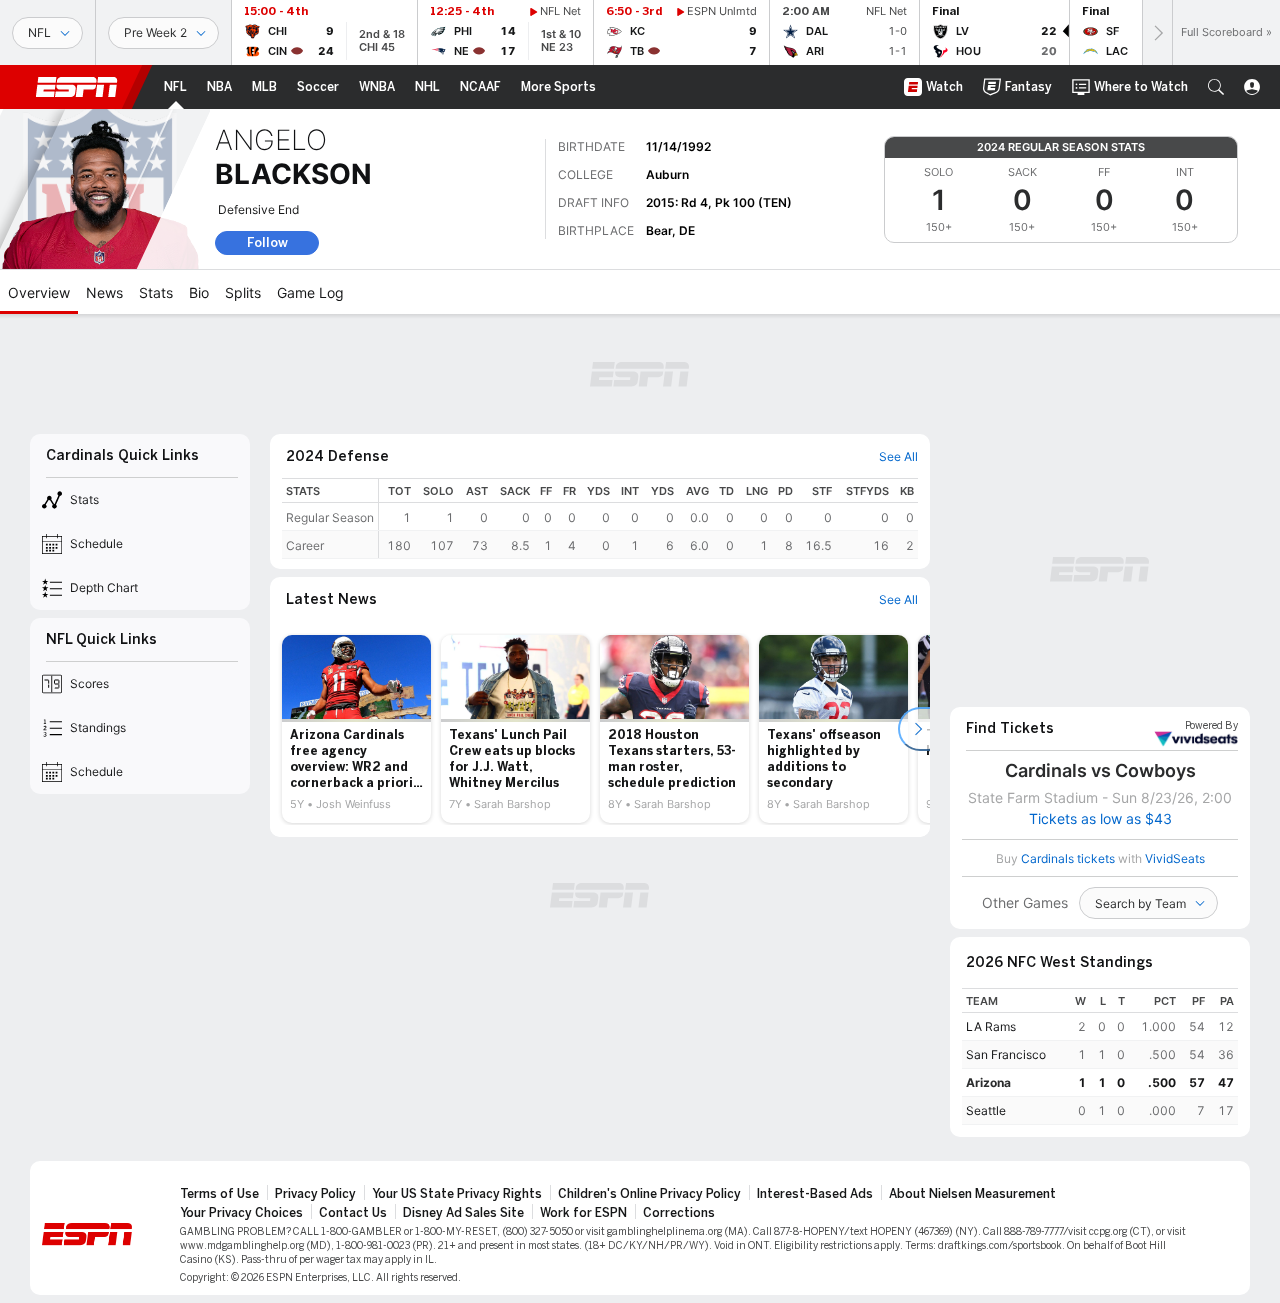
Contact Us (353, 1213)
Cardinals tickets (1068, 858)
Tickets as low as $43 (1100, 819)
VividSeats (1211, 726)
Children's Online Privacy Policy (649, 1194)
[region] (648, 518)
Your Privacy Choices (241, 1213)
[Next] (1157, 32)
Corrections (679, 1213)
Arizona (988, 1082)
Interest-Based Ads (815, 1194)
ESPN (77, 87)
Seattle (986, 1110)
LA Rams (991, 1026)
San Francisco (1006, 1054)
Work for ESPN (583, 1213)
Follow (267, 242)
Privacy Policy (315, 1194)
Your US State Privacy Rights (457, 1194)
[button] (1216, 87)
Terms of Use (219, 1194)
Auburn (667, 174)
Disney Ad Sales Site (463, 1213)
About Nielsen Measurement (972, 1194)
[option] (356, 729)
